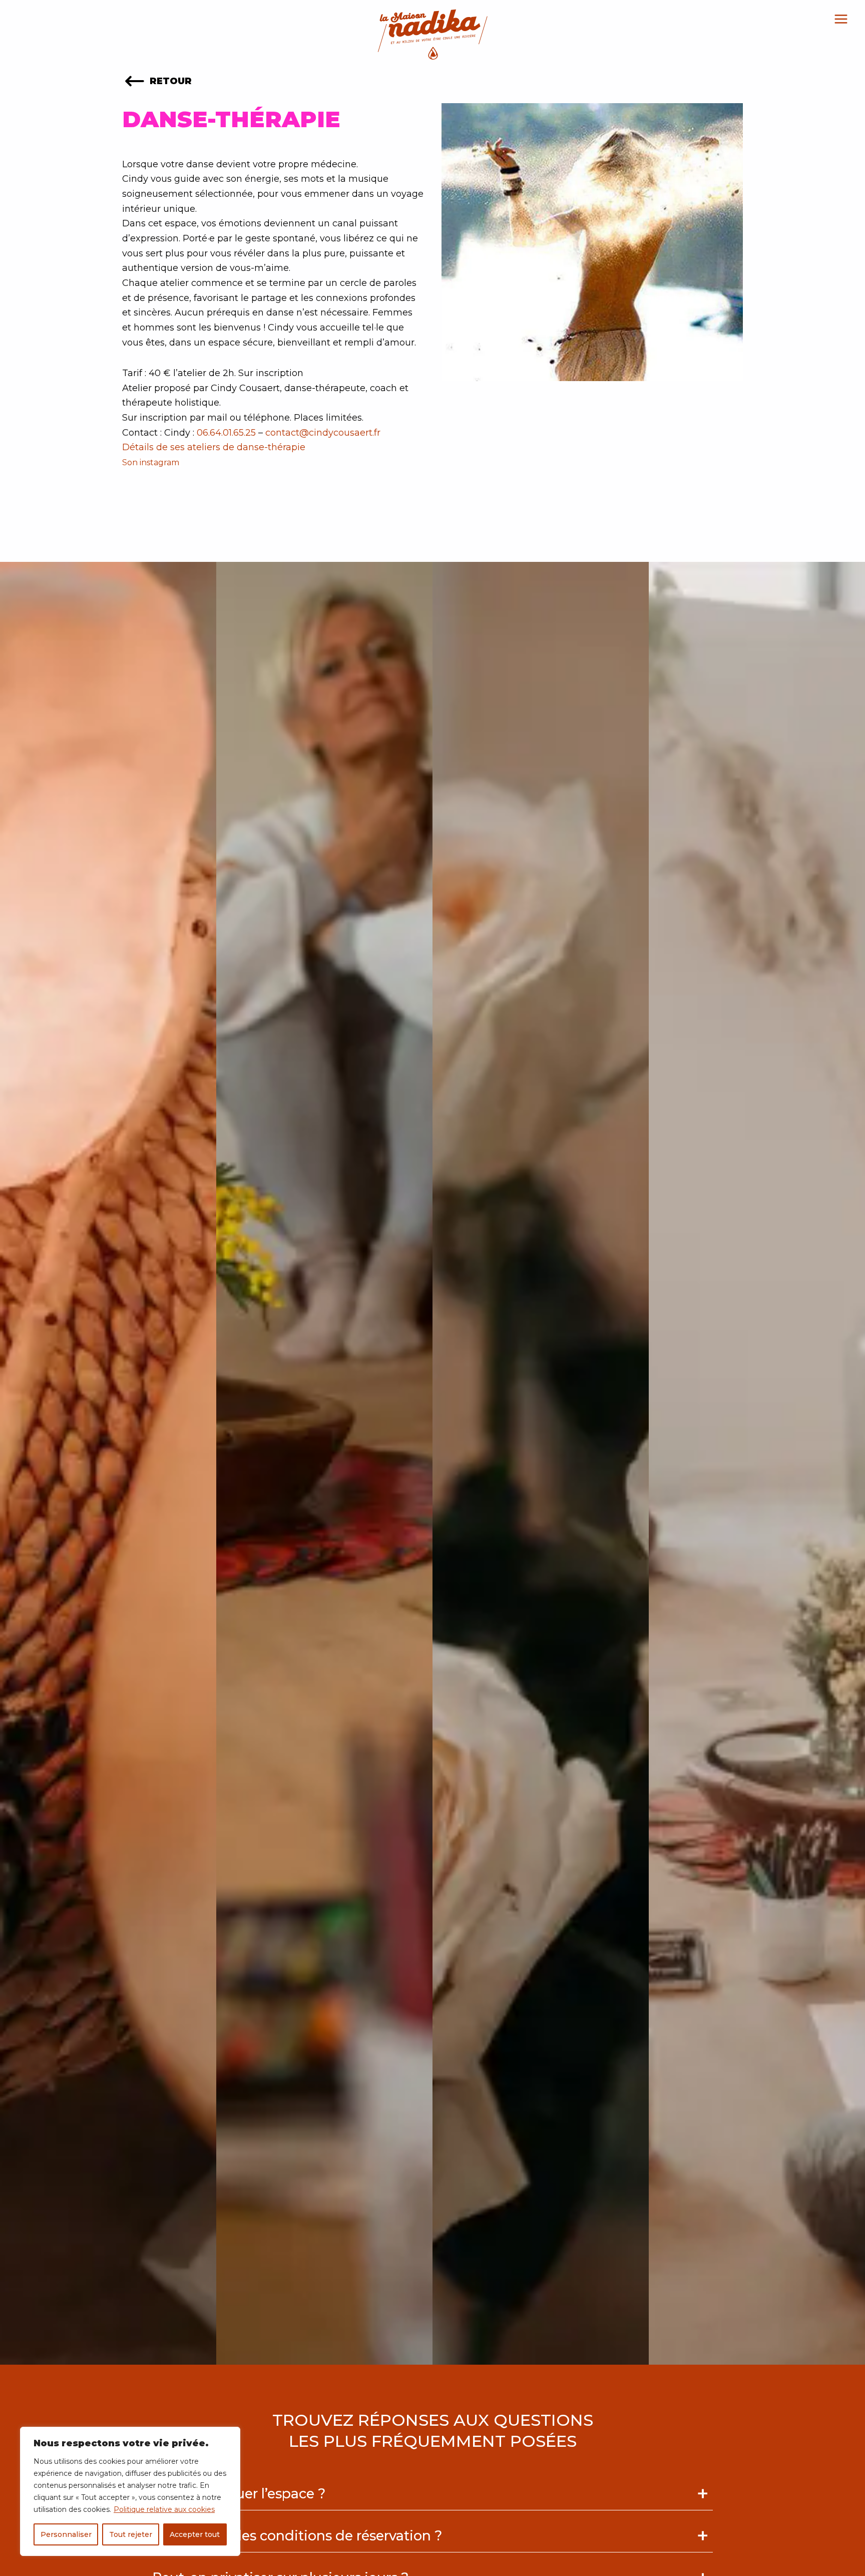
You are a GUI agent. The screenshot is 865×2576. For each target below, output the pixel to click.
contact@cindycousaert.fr (323, 433)
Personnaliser (66, 2534)
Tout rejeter (131, 2534)
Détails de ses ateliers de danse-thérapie (214, 447)
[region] (130, 2491)
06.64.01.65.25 (226, 433)
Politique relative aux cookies (164, 2509)
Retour (169, 81)
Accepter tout (195, 2534)
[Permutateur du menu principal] (841, 19)
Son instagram (152, 462)
